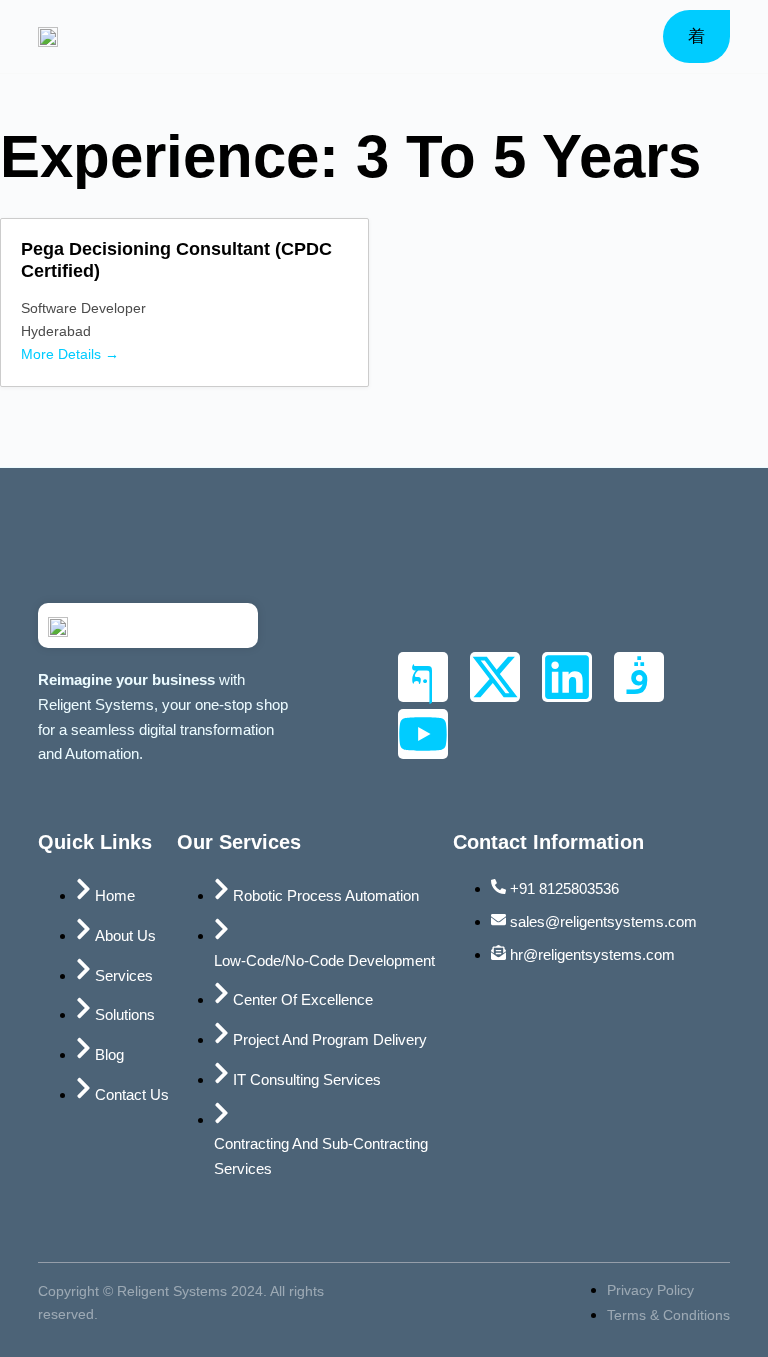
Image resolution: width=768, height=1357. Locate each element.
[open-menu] (696, 36)
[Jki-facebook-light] (423, 677)
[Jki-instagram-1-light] (639, 677)
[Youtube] (423, 734)
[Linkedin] (567, 677)
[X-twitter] (495, 677)
